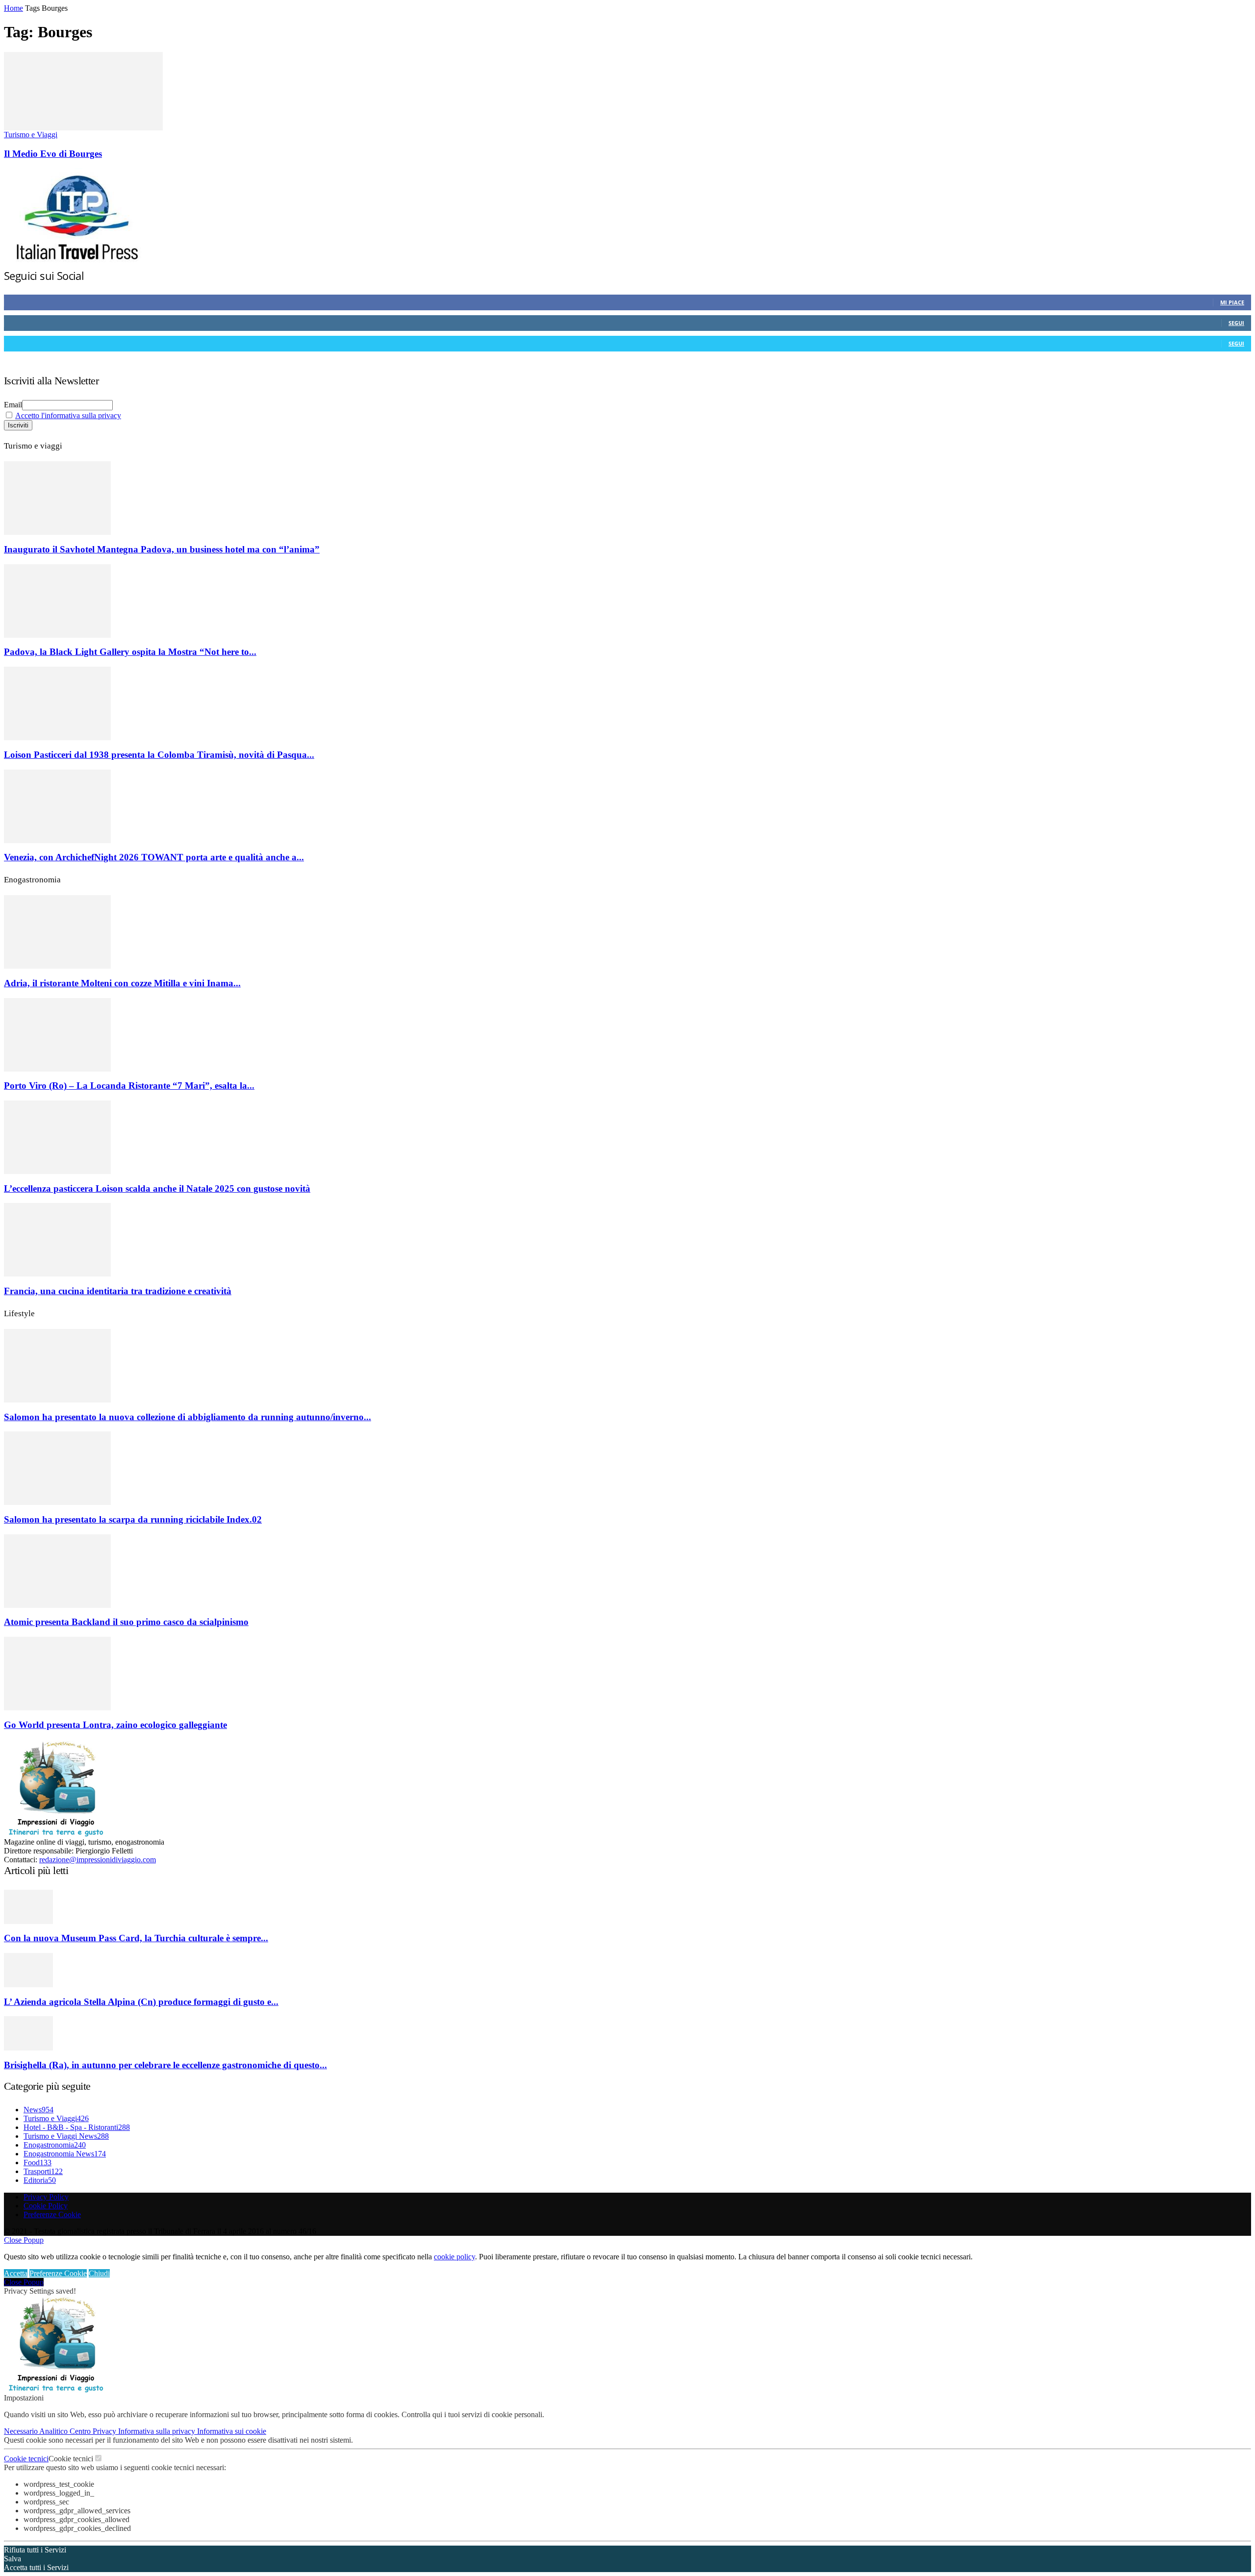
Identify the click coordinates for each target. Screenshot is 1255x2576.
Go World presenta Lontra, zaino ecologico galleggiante (115, 1725)
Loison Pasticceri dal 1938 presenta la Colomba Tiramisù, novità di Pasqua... (159, 755)
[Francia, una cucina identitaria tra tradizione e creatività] (57, 1274)
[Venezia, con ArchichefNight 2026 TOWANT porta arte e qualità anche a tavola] (57, 840)
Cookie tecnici (26, 2459)
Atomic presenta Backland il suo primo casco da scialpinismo (126, 1622)
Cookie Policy (46, 2206)
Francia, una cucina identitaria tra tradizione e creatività (118, 1291)
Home (13, 8)
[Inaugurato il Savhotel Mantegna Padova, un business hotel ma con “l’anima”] (57, 532)
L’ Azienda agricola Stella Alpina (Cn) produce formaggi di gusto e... (141, 2002)
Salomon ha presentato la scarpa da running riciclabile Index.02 (133, 1519)
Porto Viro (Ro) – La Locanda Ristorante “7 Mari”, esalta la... (129, 1086)
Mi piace (1232, 302)
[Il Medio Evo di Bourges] (83, 128)
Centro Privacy (94, 2431)
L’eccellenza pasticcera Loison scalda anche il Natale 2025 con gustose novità (157, 1188)
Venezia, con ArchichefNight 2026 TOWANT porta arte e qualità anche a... (154, 857)
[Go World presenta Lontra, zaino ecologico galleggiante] (57, 1708)
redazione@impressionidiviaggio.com (98, 1860)
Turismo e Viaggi (31, 135)
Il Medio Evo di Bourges (53, 154)
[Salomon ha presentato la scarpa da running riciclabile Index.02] (57, 1502)
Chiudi (99, 2273)
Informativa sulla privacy (158, 2431)
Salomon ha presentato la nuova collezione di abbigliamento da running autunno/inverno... (188, 1417)
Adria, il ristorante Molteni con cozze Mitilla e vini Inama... (122, 983)
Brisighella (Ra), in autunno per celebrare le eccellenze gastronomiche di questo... (165, 2065)
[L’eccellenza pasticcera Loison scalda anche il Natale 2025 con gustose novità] (57, 1171)
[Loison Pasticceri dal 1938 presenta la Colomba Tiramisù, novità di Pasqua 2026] (57, 738)
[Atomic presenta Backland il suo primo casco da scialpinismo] (57, 1605)
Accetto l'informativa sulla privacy (68, 415)
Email (13, 405)
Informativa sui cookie (232, 2431)
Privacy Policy (46, 2197)
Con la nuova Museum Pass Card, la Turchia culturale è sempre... (136, 1938)
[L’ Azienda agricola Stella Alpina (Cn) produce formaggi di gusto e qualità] (28, 1985)
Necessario (22, 2431)
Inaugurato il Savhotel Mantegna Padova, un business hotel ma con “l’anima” (162, 549)
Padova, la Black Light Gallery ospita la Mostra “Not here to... (130, 652)
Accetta (16, 2273)
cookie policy (454, 2257)
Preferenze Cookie (52, 2214)
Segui (1236, 323)
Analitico (54, 2431)
